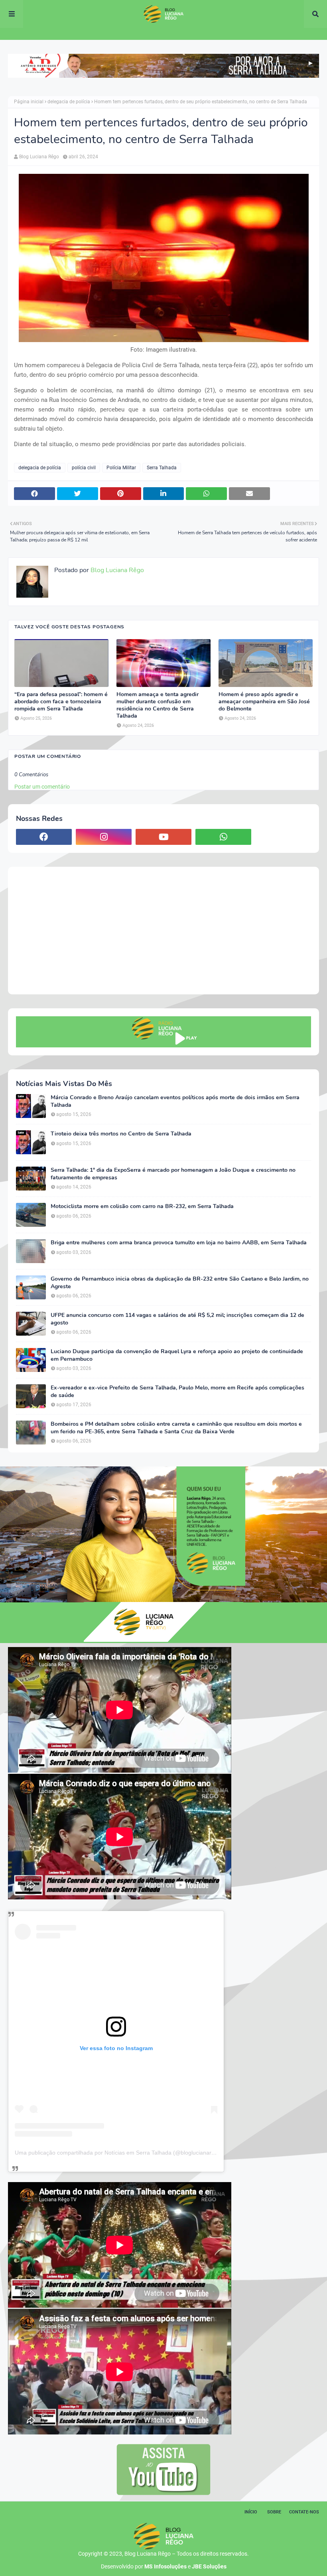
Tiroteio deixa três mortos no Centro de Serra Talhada (121, 1134)
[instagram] (104, 837)
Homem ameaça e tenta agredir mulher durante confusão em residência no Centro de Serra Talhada (158, 705)
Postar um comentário (42, 787)
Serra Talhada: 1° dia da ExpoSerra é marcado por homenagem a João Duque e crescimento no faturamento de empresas (173, 1174)
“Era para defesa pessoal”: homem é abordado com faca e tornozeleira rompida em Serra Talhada (61, 702)
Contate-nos (304, 2512)
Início (251, 2512)
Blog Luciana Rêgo (39, 157)
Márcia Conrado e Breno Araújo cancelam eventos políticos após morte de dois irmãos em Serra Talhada (175, 1101)
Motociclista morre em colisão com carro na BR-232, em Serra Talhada (142, 1206)
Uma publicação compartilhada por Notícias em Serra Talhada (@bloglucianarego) (119, 2153)
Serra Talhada (162, 468)
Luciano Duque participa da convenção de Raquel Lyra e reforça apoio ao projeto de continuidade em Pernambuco (177, 1355)
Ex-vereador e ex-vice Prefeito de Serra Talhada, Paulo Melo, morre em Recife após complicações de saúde (177, 1391)
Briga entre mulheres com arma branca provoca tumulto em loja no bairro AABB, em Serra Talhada (179, 1243)
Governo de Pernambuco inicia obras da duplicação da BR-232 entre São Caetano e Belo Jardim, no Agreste (180, 1283)
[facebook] (44, 837)
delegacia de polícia (69, 102)
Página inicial (29, 102)
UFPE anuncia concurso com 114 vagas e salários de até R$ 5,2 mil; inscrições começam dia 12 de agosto (177, 1319)
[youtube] (163, 837)
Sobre (274, 2512)
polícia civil (84, 468)
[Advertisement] (163, 931)
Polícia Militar (121, 468)
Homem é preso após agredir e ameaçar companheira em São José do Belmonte (264, 702)
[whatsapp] (223, 837)
